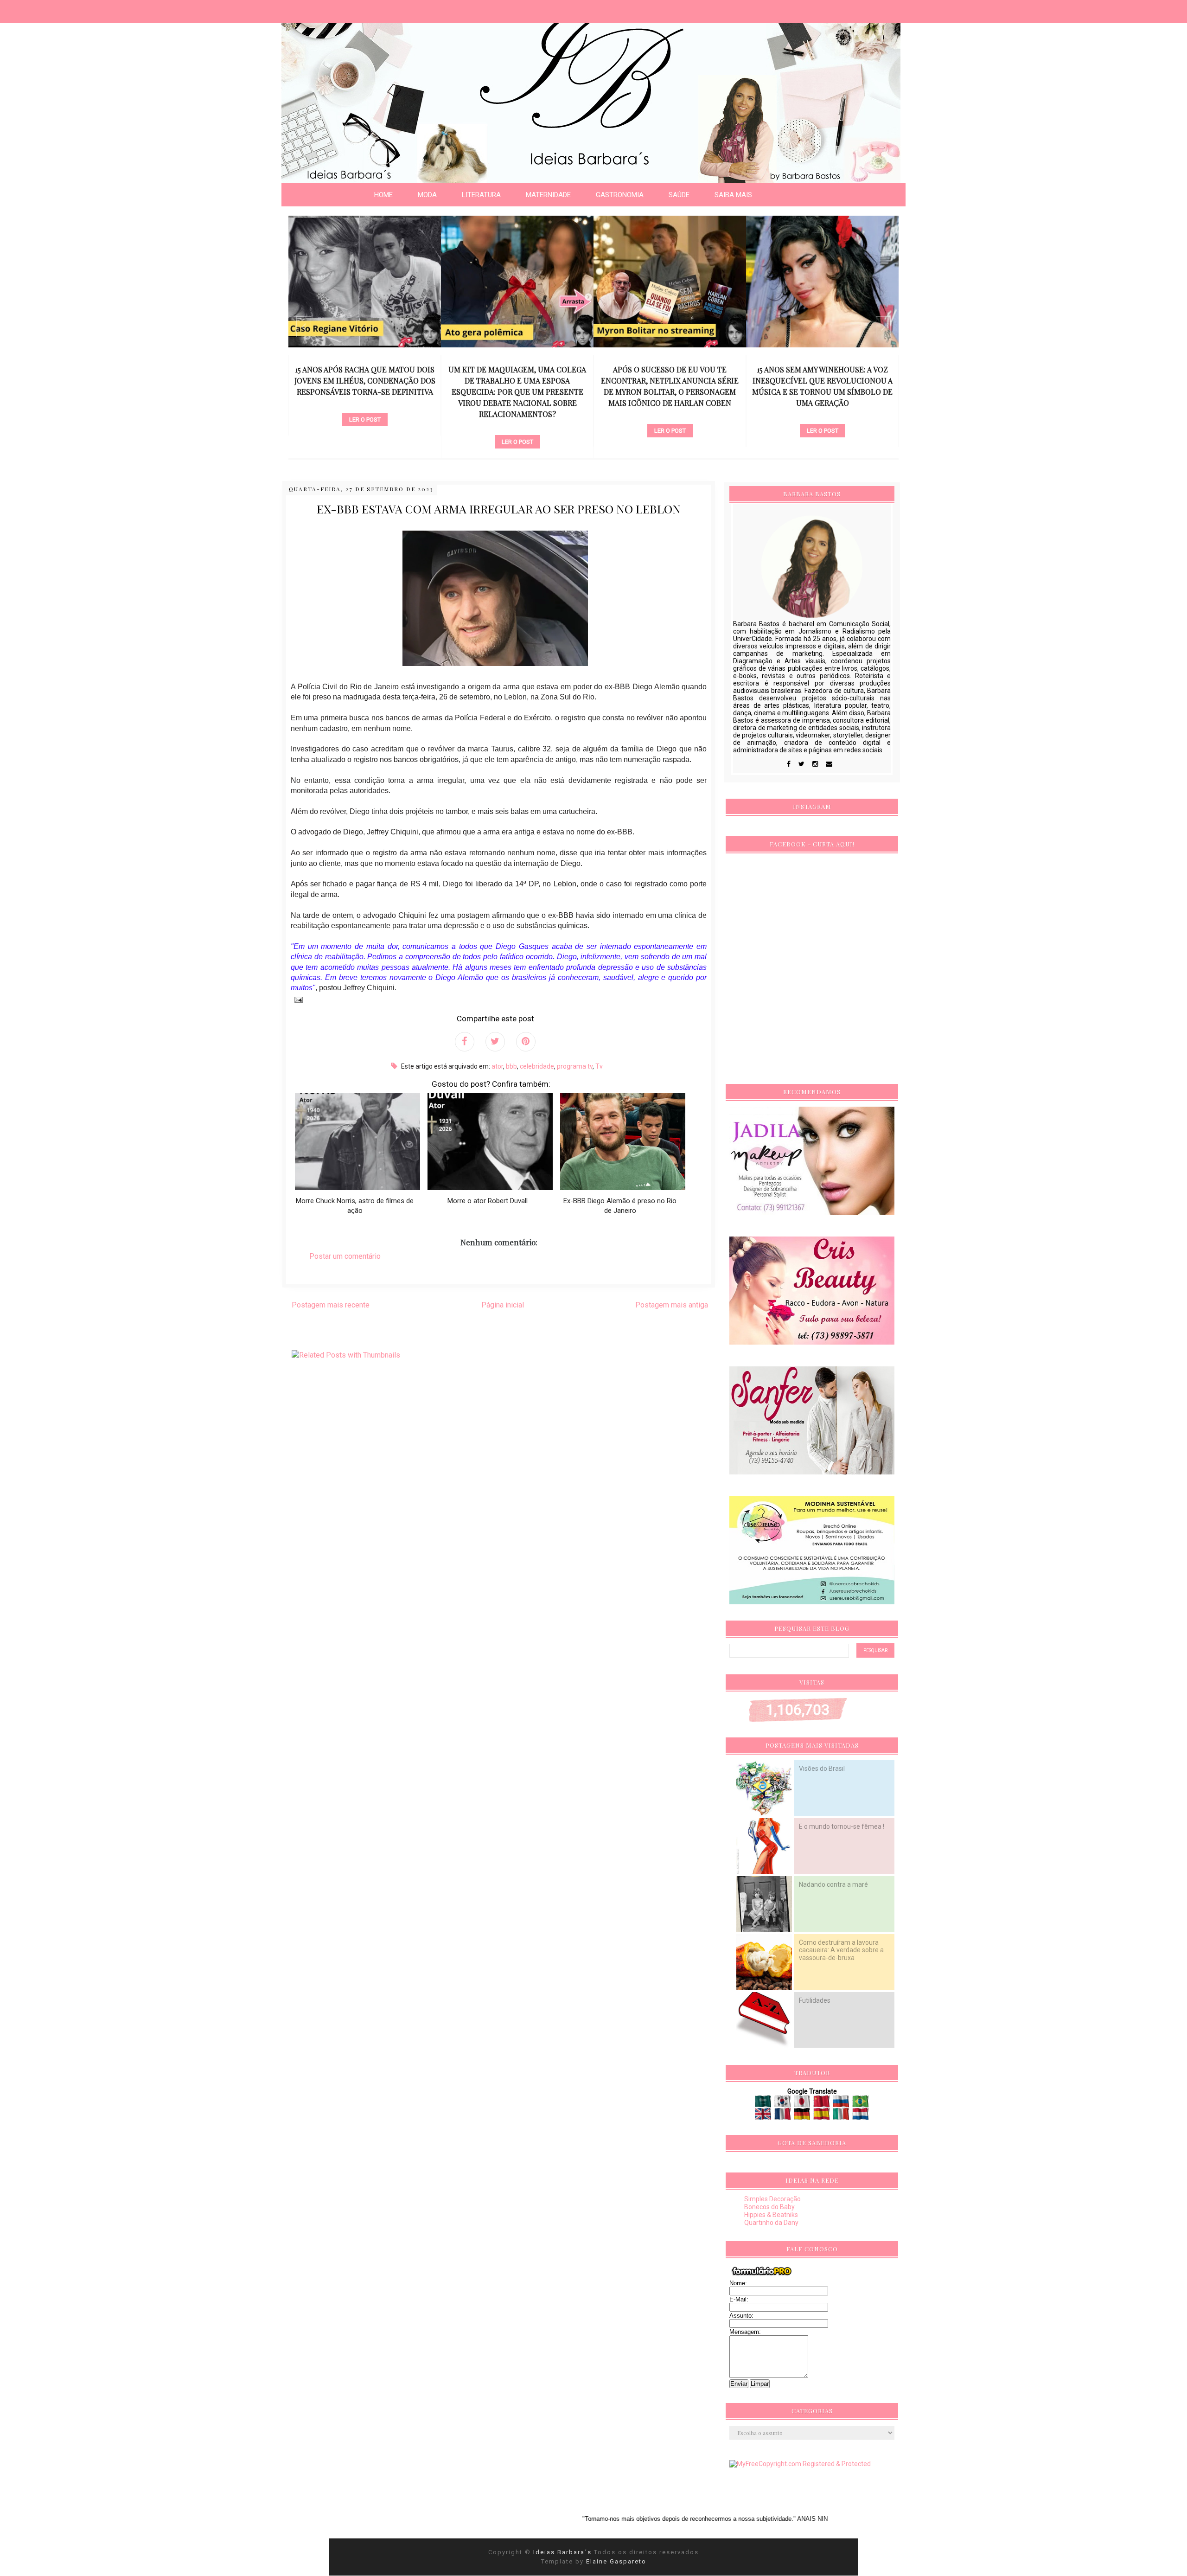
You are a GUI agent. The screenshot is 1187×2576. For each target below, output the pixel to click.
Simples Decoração (772, 2199)
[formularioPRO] (762, 2275)
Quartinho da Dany (771, 2223)
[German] (803, 2116)
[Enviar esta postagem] (297, 999)
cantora (670, 415)
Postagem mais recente (331, 1305)
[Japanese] (803, 2104)
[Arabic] (764, 2104)
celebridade (537, 1066)
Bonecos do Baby (769, 2207)
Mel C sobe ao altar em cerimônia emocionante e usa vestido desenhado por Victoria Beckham (822, 381)
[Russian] (842, 2104)
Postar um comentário (345, 1256)
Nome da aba (68, 9)
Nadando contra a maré (833, 1884)
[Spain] (822, 2116)
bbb (511, 1066)
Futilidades (815, 2000)
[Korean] (783, 2104)
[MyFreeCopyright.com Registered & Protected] (800, 2464)
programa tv (575, 1066)
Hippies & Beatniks (771, 2215)
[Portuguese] (861, 2104)
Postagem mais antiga (672, 1305)
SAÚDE (679, 195)
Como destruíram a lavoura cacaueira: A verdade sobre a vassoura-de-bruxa (841, 1950)
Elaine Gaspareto (616, 2561)
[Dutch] (861, 2116)
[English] (764, 2116)
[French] (783, 2116)
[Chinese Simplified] (822, 2104)
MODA (427, 195)
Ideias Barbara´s (564, 2552)
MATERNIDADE (548, 195)
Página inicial (503, 1305)
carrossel (365, 426)
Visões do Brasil (822, 1769)
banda (822, 404)
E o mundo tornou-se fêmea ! (842, 1826)
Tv (599, 1066)
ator (497, 1066)
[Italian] (842, 2116)
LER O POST (365, 442)
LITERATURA (481, 195)
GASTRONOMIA (620, 195)
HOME (383, 195)
